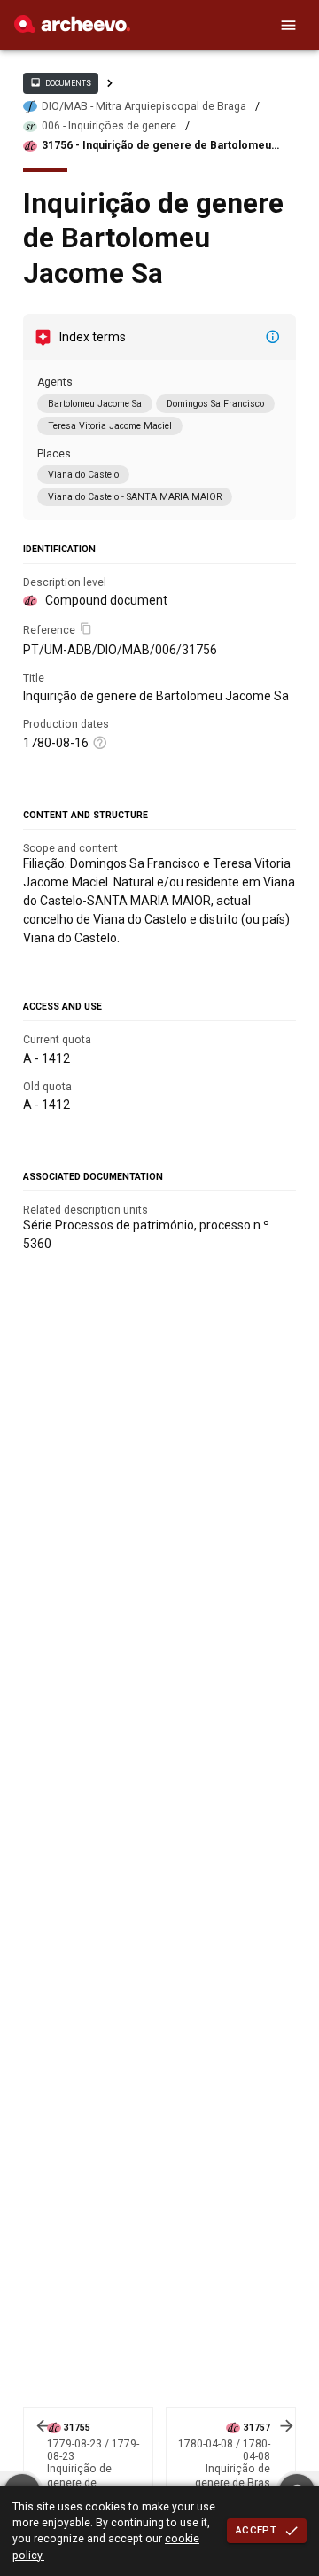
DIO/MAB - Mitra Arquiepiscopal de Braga (144, 106)
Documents (60, 82)
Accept (256, 2530)
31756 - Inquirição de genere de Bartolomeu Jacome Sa (156, 146)
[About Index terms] (273, 337)
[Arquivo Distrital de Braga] (72, 28)
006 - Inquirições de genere (109, 126)
